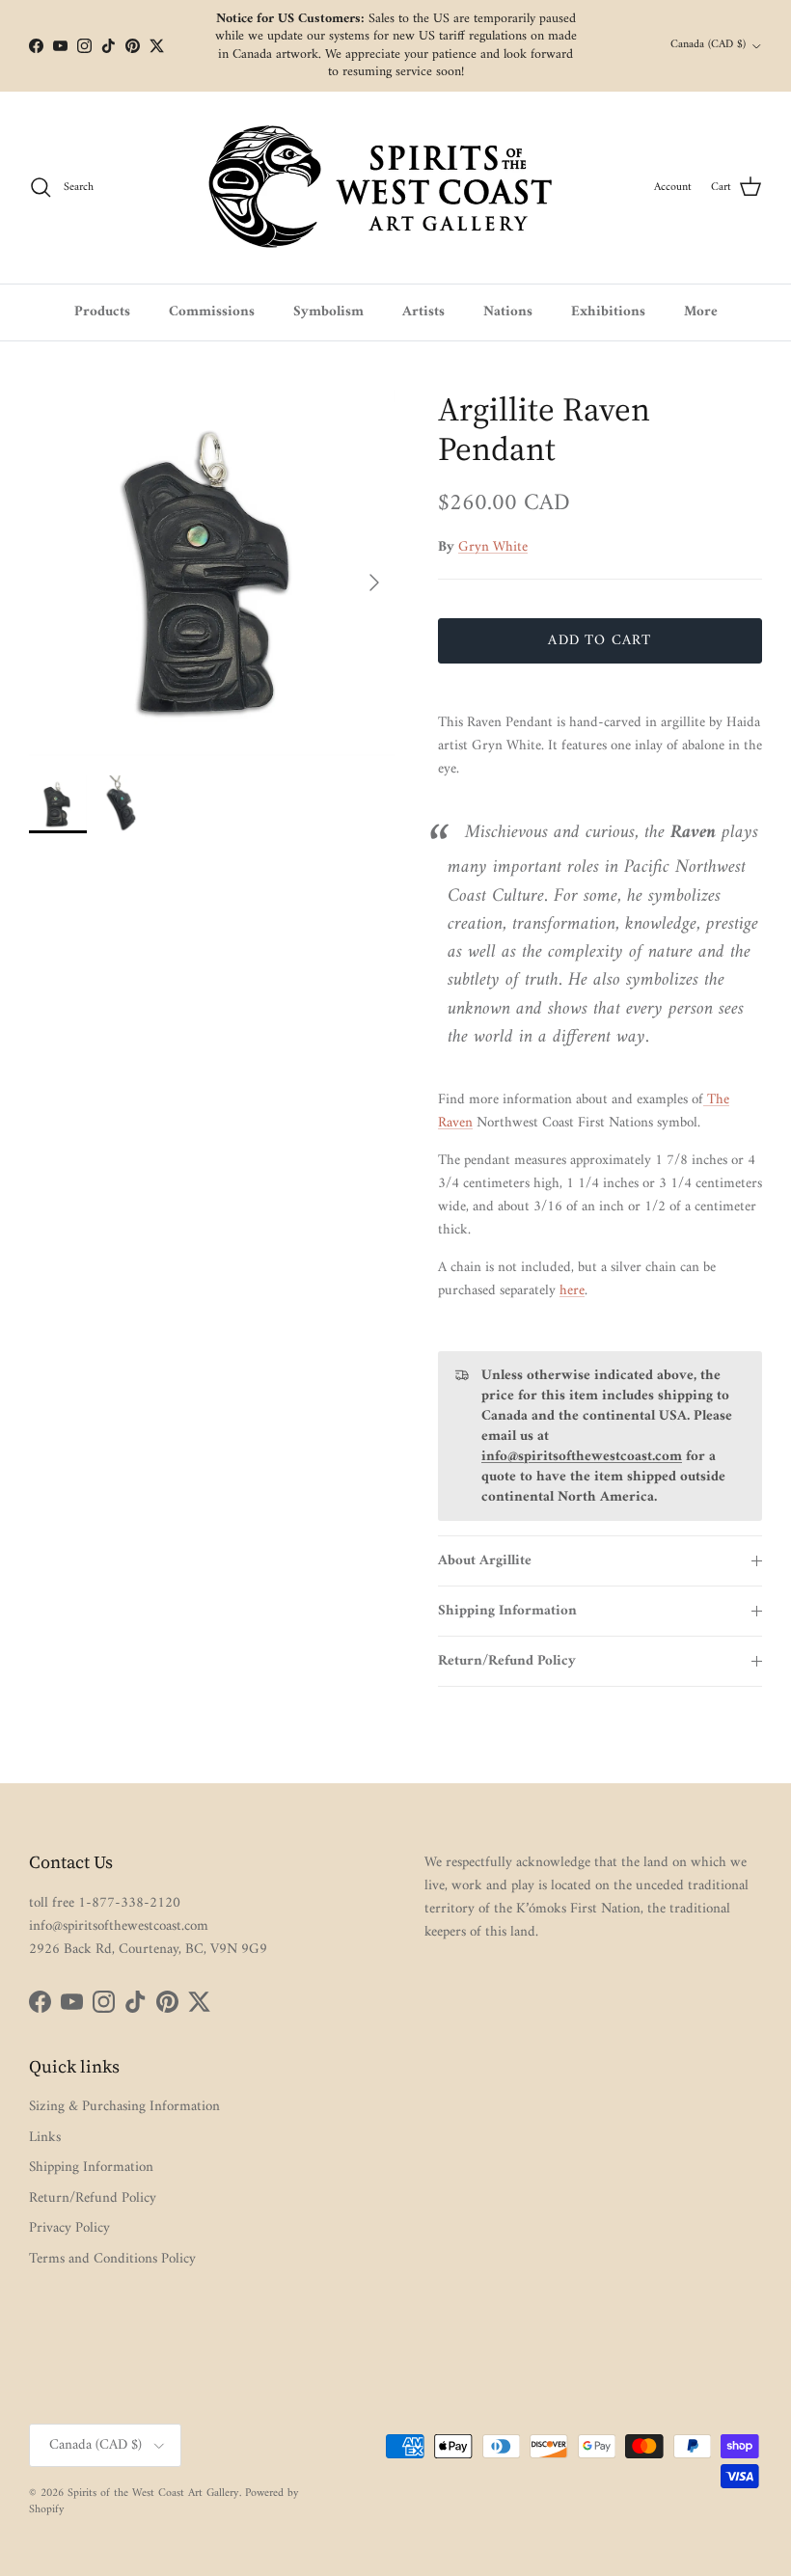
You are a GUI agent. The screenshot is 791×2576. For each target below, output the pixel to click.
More (701, 312)
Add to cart (600, 641)
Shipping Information (507, 1611)
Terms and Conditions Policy (112, 2259)
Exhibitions (608, 312)
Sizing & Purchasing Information (124, 2107)
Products (102, 312)
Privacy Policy (69, 2228)
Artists (423, 312)
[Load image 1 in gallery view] (212, 573)
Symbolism (328, 312)
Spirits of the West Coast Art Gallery (153, 2494)
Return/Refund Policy (507, 1661)
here (572, 1291)
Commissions (212, 312)
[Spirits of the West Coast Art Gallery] (396, 188)
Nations (508, 312)
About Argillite (485, 1561)
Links (45, 2138)
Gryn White (493, 547)
